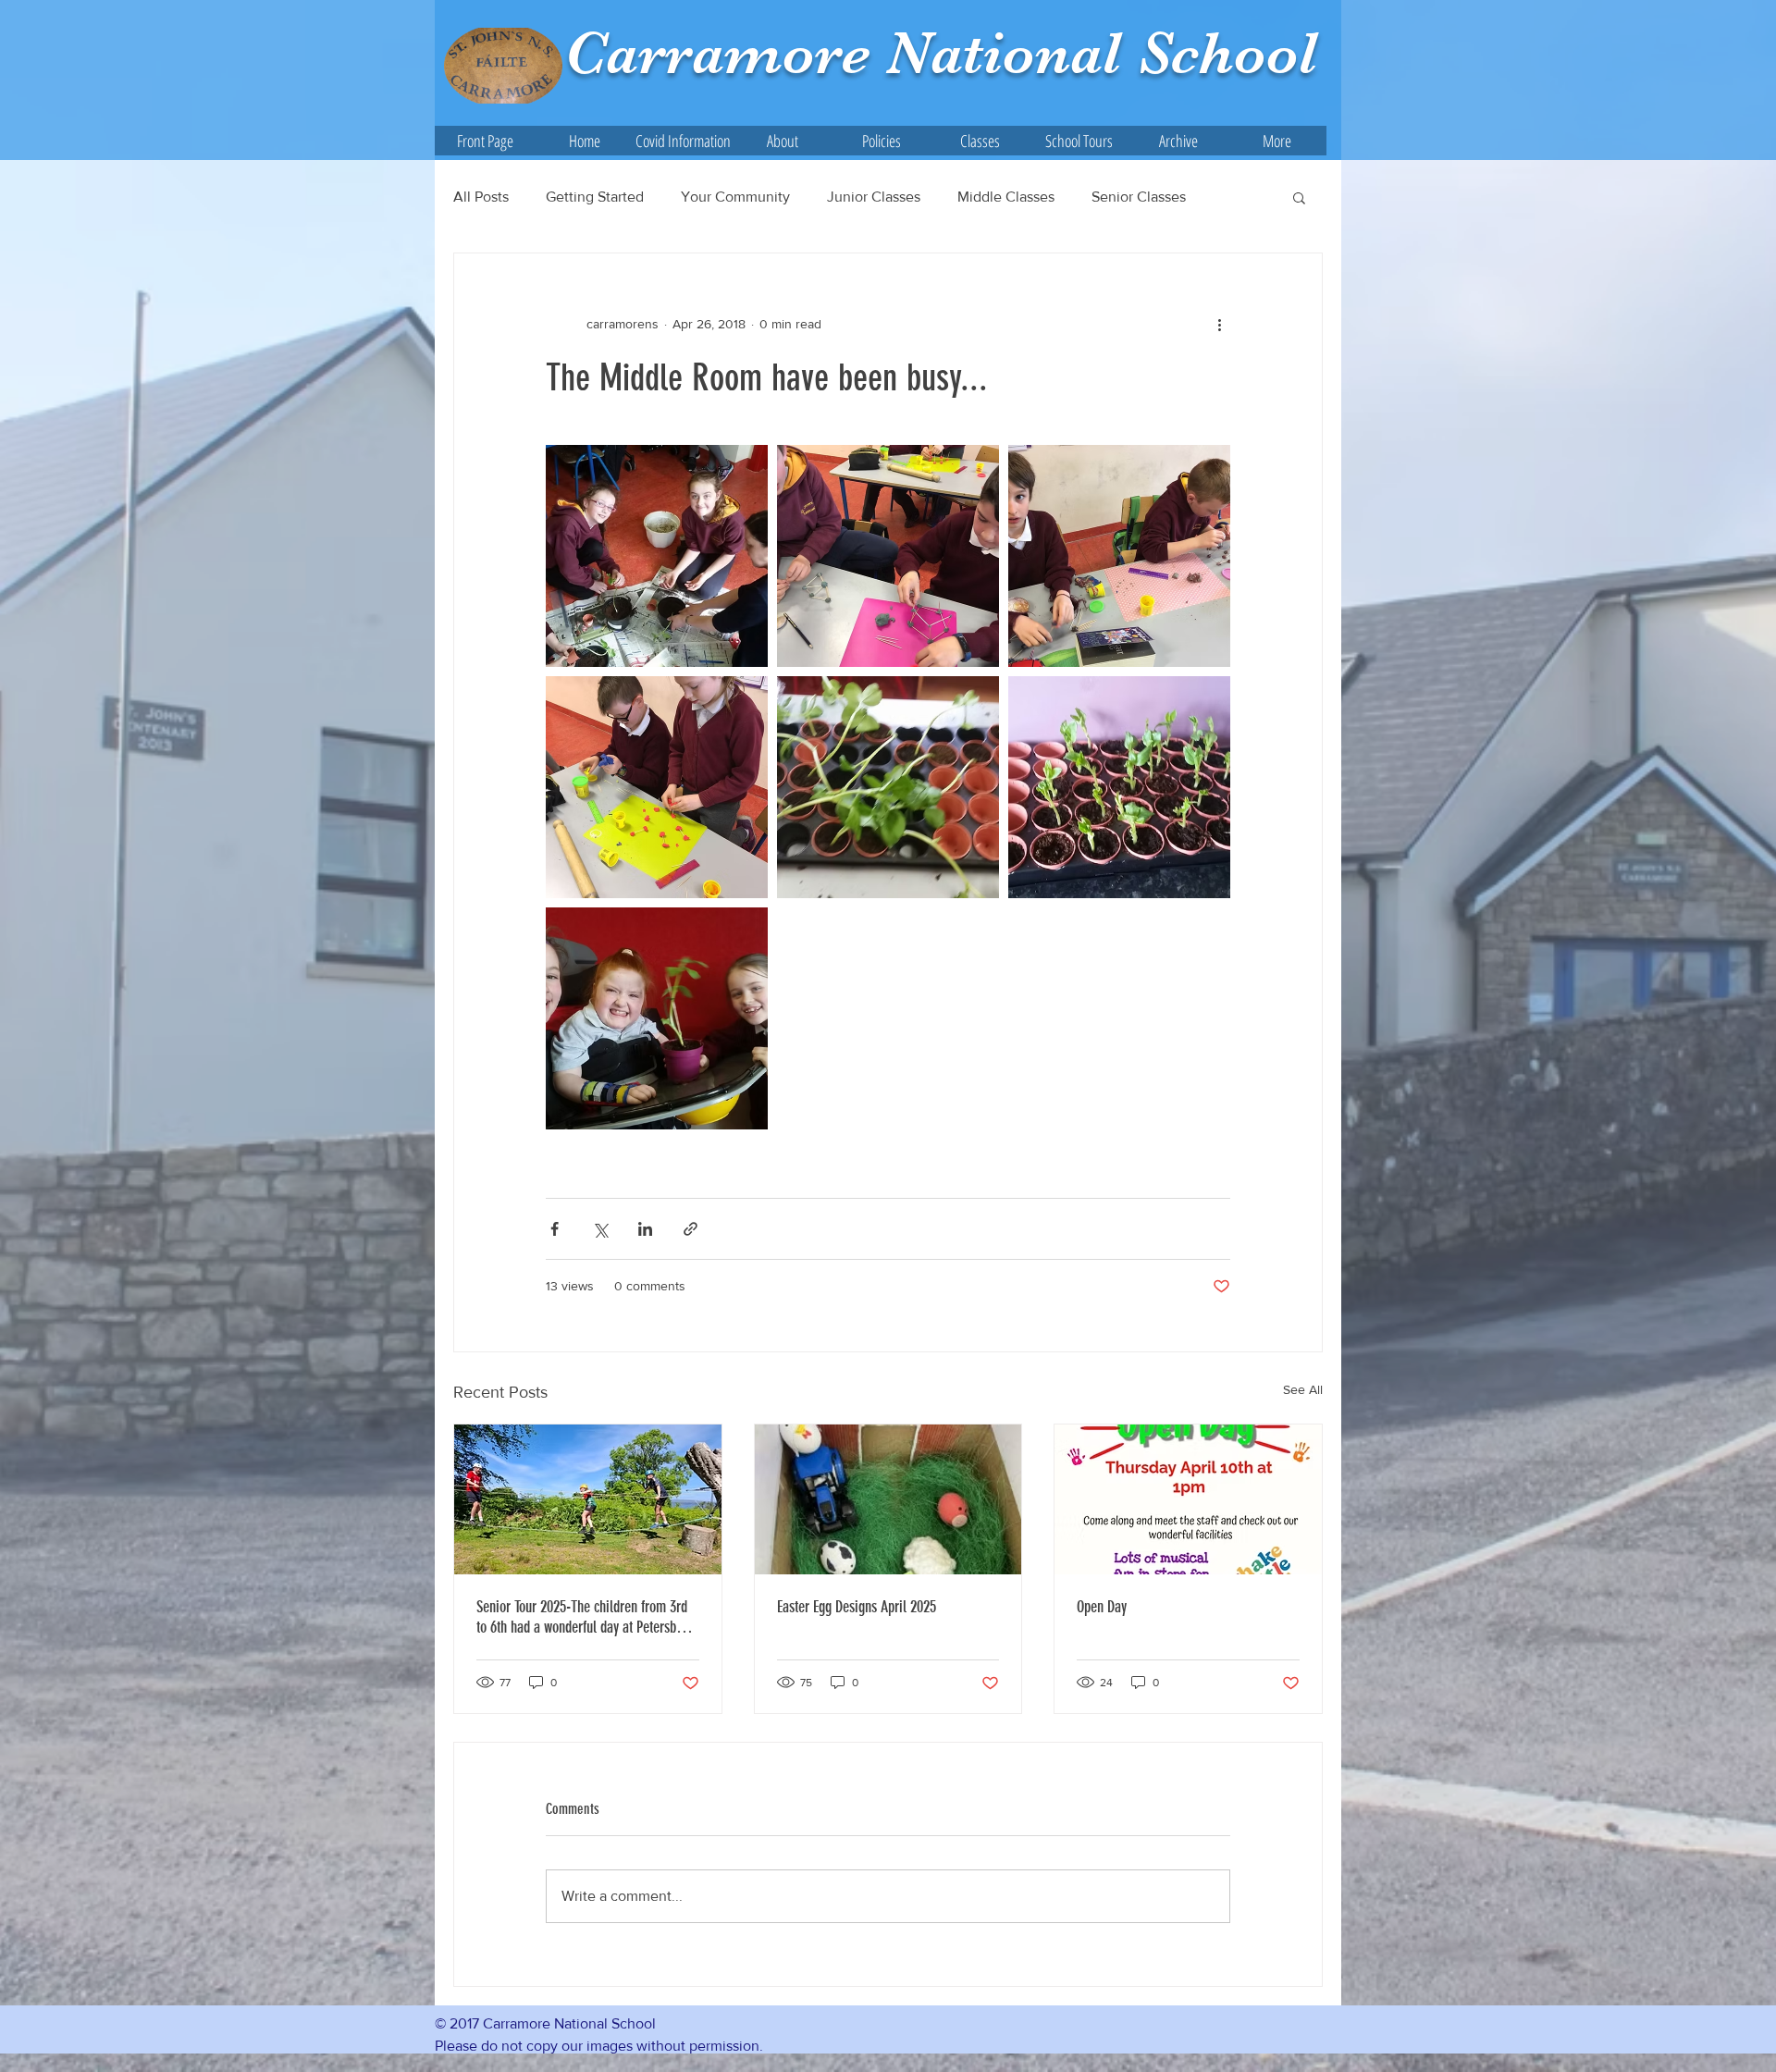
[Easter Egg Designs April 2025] (888, 1499)
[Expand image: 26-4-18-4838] (657, 556)
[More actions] (1219, 324)
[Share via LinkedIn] (645, 1229)
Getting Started (595, 197)
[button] (782, 141)
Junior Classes (874, 197)
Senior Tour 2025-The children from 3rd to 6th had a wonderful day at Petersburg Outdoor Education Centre (585, 1617)
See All (1303, 1389)
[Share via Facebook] (555, 1229)
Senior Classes (1139, 197)
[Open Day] (1188, 1499)
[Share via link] (691, 1229)
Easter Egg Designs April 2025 (857, 1607)
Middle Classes (1006, 197)
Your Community (735, 197)
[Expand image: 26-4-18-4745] (657, 1018)
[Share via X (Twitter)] (600, 1229)
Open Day (1102, 1607)
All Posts (481, 197)
